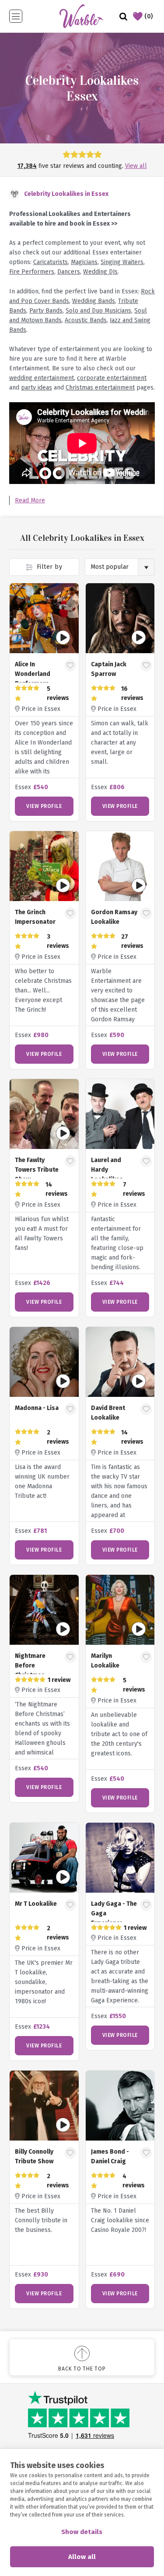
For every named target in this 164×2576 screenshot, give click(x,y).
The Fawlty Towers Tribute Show (37, 1170)
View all (136, 166)
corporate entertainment (112, 378)
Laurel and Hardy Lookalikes (107, 1170)
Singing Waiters (122, 262)
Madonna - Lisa (37, 1408)
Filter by (48, 567)
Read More (30, 500)
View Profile (44, 806)
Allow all (82, 2557)
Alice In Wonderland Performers (33, 674)
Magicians (84, 262)
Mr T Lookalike (36, 1904)
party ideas (37, 388)
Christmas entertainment (100, 388)
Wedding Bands (94, 301)
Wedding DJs (100, 272)
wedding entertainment (42, 378)
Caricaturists (51, 262)
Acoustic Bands (86, 320)
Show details (82, 2532)
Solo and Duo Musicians (98, 311)
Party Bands (46, 311)
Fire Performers (32, 272)
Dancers (69, 272)
